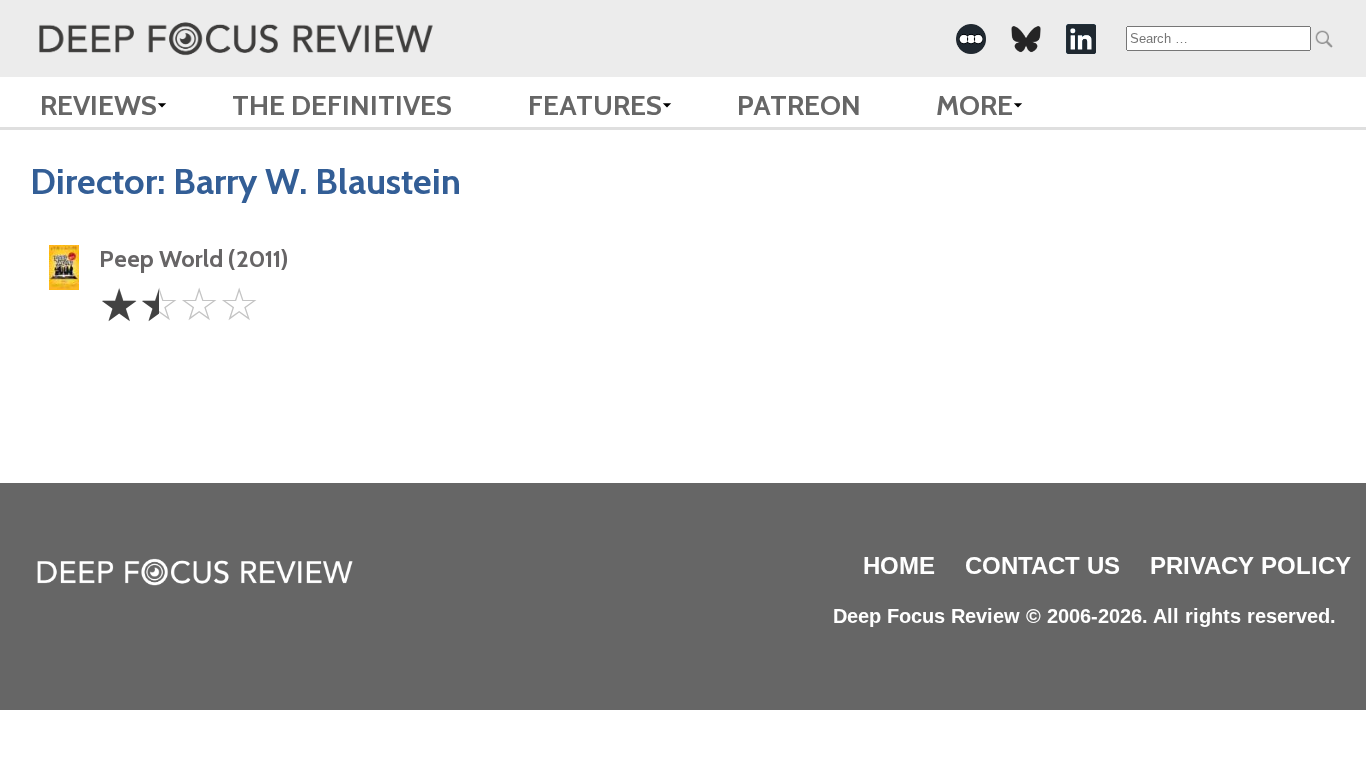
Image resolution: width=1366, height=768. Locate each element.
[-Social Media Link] (971, 39)
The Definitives (342, 105)
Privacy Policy (1250, 565)
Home (899, 565)
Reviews (98, 105)
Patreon (799, 105)
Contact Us (1042, 565)
